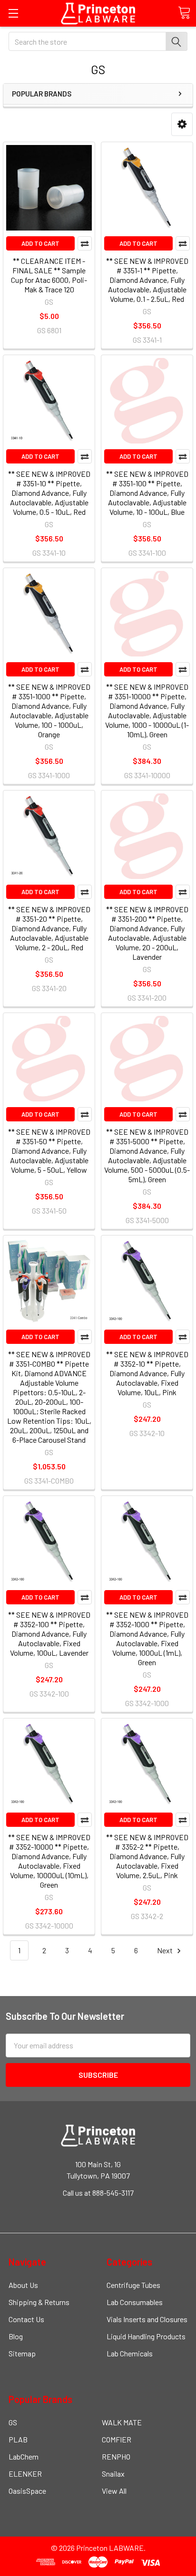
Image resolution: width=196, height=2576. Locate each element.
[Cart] (184, 13)
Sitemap (22, 2353)
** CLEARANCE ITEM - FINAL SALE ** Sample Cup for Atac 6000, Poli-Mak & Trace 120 (49, 275)
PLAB (18, 2439)
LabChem (24, 2456)
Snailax (113, 2474)
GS (13, 2422)
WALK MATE (122, 2422)
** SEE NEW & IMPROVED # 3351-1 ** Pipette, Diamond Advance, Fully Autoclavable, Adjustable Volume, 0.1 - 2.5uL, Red (147, 280)
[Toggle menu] (13, 13)
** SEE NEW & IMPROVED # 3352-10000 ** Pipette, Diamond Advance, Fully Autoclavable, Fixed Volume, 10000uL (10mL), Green (49, 1861)
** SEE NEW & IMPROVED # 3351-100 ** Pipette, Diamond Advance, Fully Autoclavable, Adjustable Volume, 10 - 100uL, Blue (147, 493)
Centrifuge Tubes (133, 2285)
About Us (23, 2285)
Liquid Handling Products (146, 2336)
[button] (182, 124)
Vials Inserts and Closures (147, 2319)
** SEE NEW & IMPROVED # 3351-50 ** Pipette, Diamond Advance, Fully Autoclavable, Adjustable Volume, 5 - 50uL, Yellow (49, 1151)
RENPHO (116, 2456)
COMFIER (117, 2439)
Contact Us (26, 2319)
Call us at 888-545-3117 (98, 2193)
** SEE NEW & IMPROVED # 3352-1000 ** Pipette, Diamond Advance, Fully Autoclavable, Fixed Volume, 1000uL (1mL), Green (147, 1638)
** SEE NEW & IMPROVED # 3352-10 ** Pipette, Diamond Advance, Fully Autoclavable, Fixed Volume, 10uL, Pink (147, 1373)
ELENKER (25, 2474)
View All (114, 2491)
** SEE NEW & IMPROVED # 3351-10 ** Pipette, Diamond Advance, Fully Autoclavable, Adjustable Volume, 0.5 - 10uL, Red (49, 493)
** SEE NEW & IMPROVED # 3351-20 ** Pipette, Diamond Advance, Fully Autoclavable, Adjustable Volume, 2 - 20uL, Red (49, 928)
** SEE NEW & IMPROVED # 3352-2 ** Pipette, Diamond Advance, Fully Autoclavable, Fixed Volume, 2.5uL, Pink (147, 1856)
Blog (16, 2336)
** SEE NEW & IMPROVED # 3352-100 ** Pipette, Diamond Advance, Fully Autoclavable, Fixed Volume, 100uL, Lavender (49, 1634)
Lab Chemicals (130, 2353)
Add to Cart (40, 243)
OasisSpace (27, 2491)
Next (166, 1950)
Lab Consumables (135, 2302)
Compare (85, 243)
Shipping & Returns (39, 2302)
